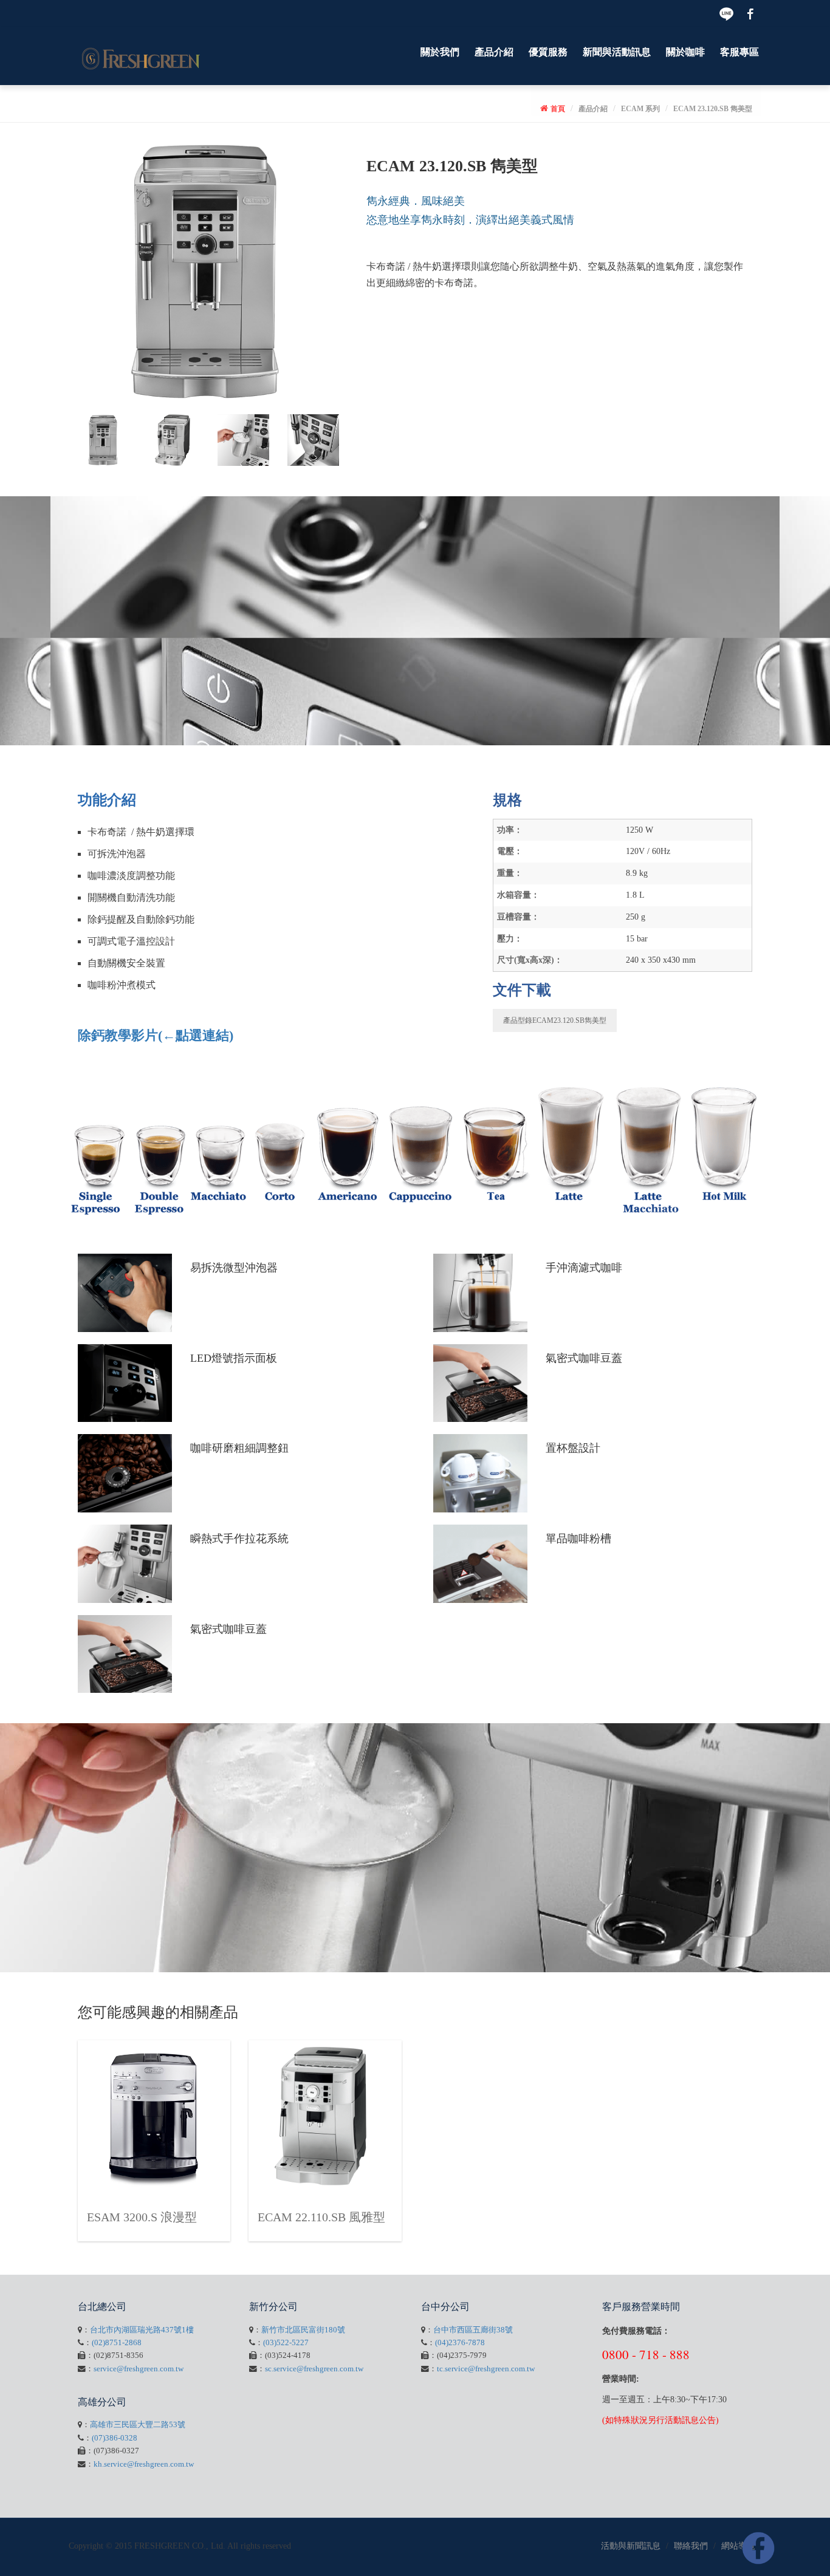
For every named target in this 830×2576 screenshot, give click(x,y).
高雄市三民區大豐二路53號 (138, 2425)
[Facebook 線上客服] (758, 2548)
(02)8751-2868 (117, 2343)
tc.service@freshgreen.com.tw (486, 2369)
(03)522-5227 (286, 2343)
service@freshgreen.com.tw (139, 2369)
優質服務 (548, 52)
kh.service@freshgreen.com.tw (144, 2464)
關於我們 (440, 52)
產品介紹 (494, 52)
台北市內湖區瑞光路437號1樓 (142, 2330)
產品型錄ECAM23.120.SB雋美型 (555, 1020)
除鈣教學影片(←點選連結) (156, 1035)
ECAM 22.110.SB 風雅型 (321, 2217)
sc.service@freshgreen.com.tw (314, 2369)
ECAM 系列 (640, 109)
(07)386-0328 (115, 2438)
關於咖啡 (685, 52)
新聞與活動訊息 (617, 52)
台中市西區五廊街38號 (473, 2330)
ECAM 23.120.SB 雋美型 (713, 109)
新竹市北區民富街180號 (303, 2330)
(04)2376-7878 (460, 2343)
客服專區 (739, 52)
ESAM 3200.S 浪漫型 (142, 2217)
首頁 (558, 109)
